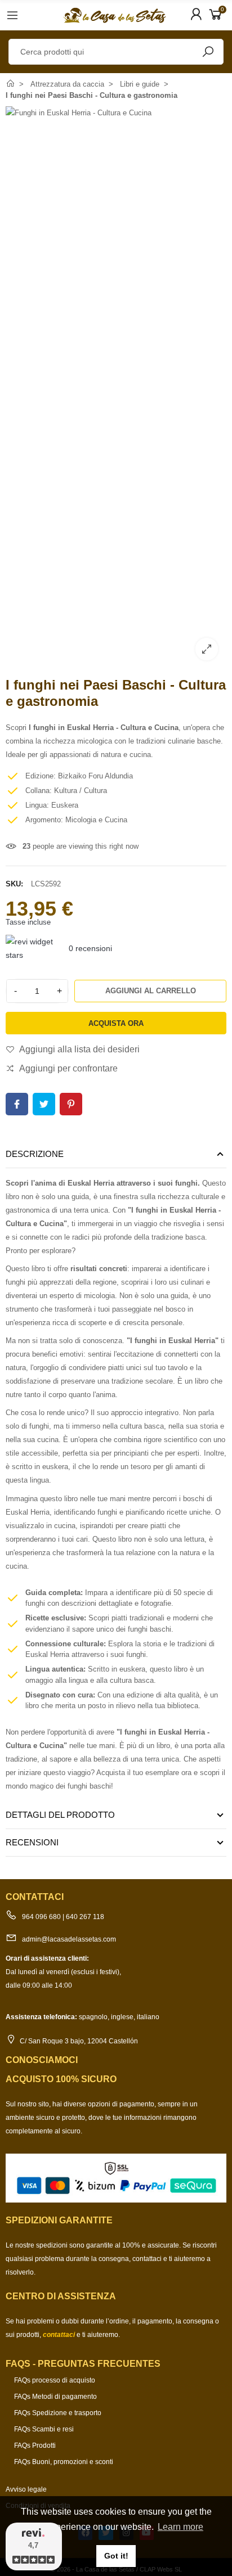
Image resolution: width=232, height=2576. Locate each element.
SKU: (14, 884)
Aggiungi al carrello (151, 991)
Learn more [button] (180, 2527)
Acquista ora (116, 1023)
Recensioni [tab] (32, 1842)
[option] (116, 388)
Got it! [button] (116, 2556)
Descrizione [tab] (35, 1154)
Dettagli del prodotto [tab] (60, 1815)
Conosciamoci (42, 2060)
